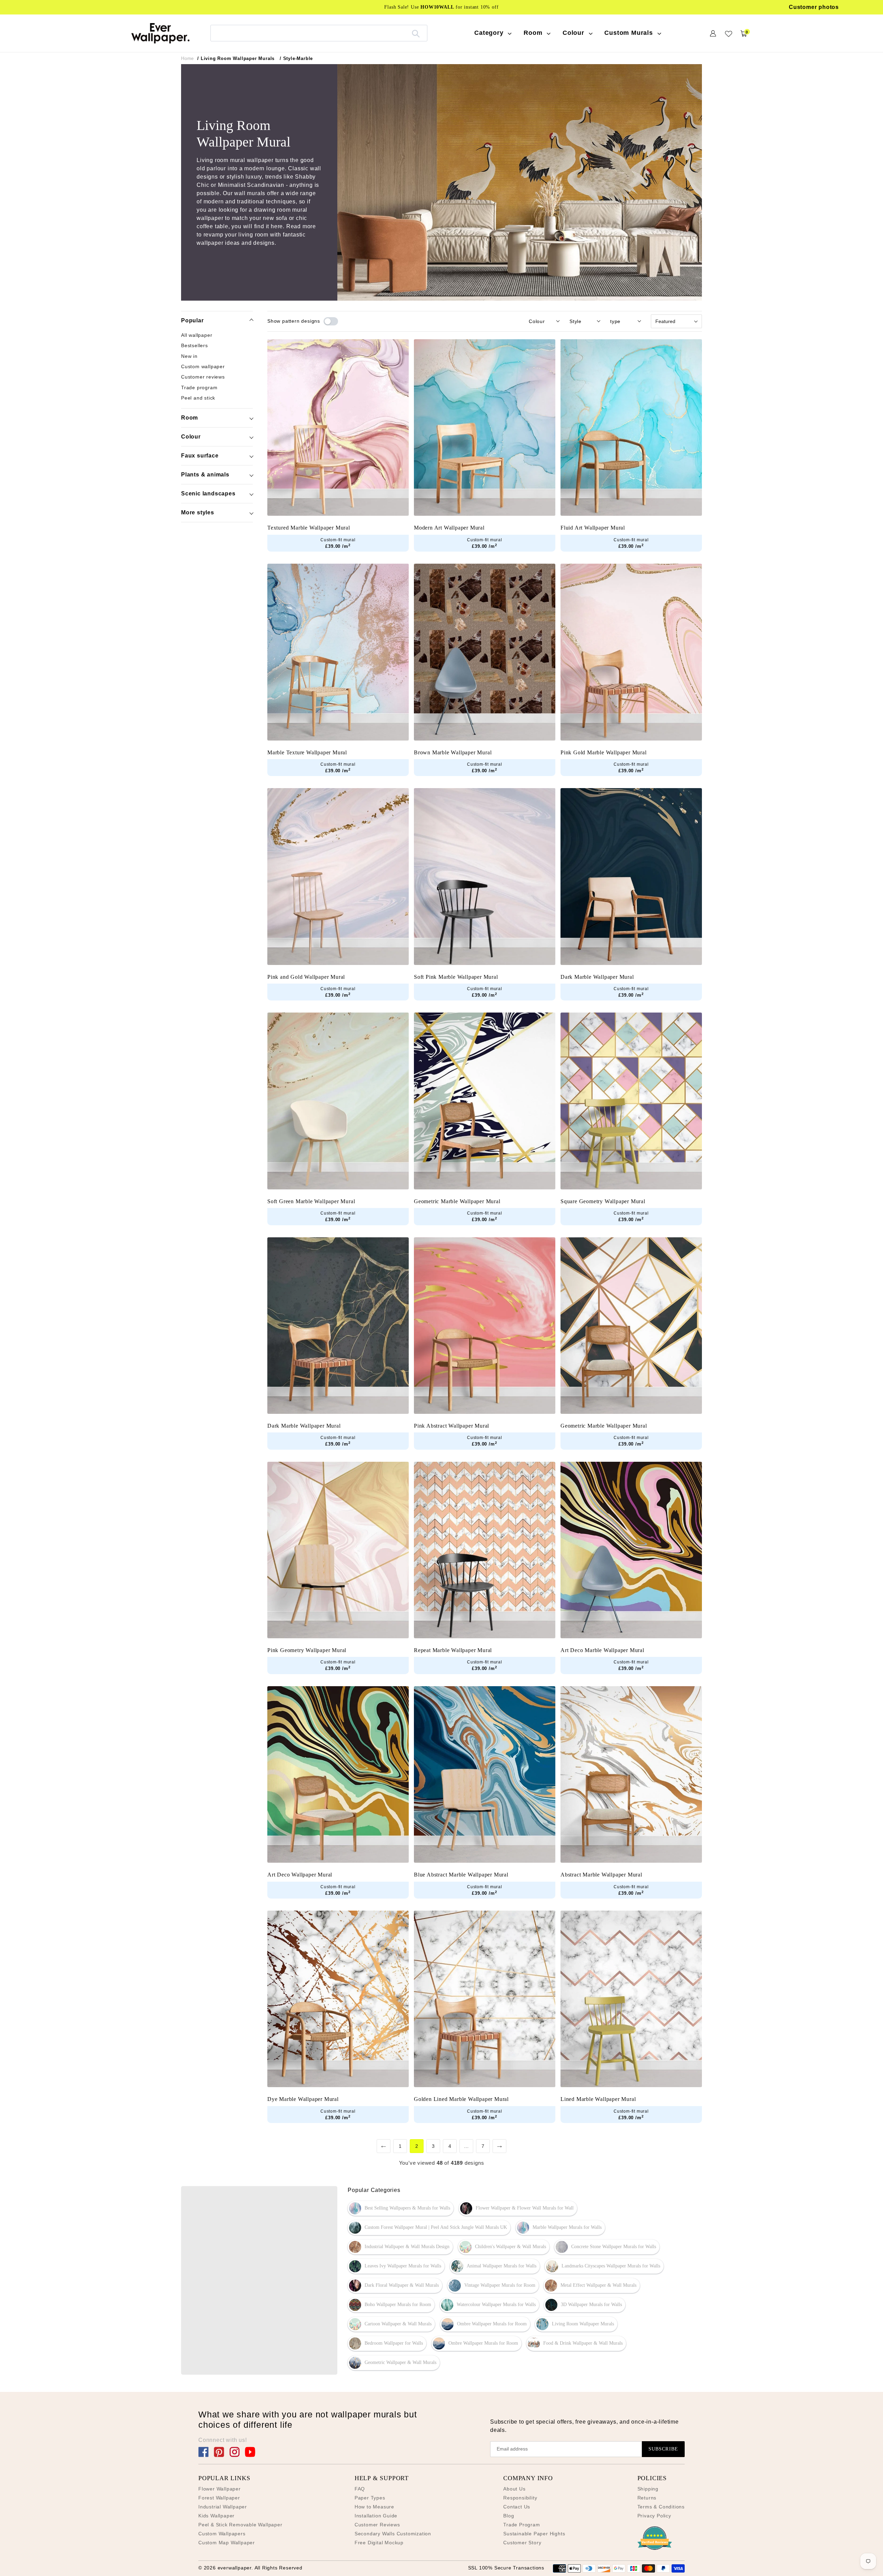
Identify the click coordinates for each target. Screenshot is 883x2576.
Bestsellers (195, 345)
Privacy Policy (654, 2516)
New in (189, 356)
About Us (514, 2489)
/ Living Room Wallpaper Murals (236, 58)
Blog (509, 2516)
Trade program (199, 387)
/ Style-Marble (296, 58)
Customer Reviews (377, 2525)
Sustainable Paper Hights (534, 2534)
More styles (198, 512)
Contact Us (517, 2507)
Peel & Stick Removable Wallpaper (240, 2525)
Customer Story (522, 2543)
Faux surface (200, 456)
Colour (191, 437)
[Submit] (416, 33)
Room (190, 418)
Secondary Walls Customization (393, 2534)
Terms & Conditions (661, 2507)
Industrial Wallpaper (223, 2507)
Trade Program (522, 2525)
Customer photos (814, 7)
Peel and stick (198, 398)
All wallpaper (197, 335)
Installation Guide (376, 2516)
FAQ (360, 2489)
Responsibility (520, 2498)
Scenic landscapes (208, 494)
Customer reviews (203, 377)
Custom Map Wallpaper (227, 2543)
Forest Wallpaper (219, 2498)
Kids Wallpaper (216, 2516)
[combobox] (319, 33)
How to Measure (374, 2507)
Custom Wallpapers (222, 2534)
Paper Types (370, 2498)
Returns (647, 2498)
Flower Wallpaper (220, 2489)
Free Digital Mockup (379, 2543)
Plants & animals (205, 475)
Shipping (648, 2489)
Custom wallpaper (203, 366)
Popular (192, 320)
